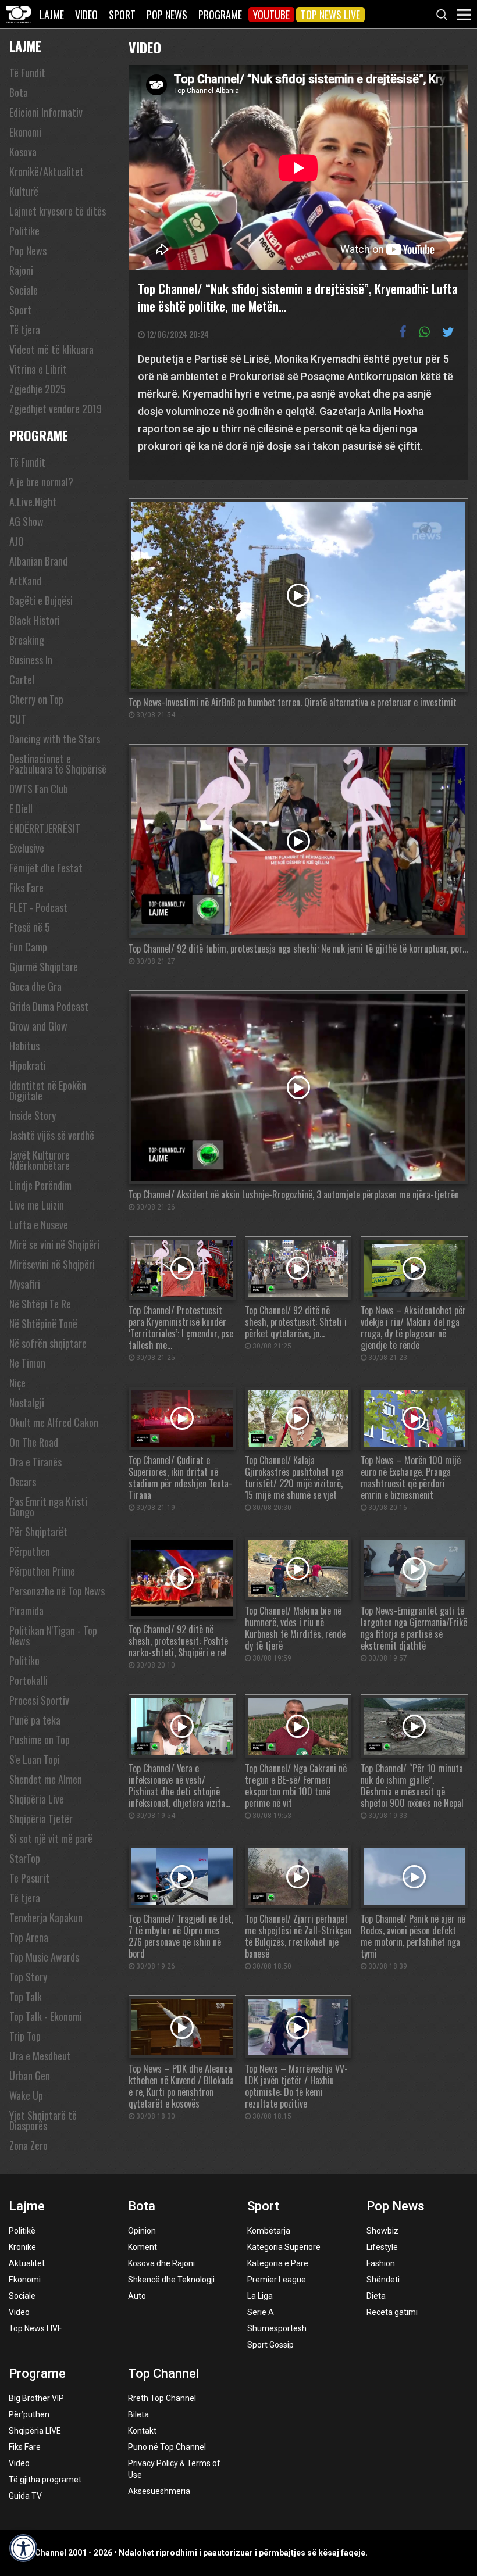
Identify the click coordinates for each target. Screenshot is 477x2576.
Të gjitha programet (45, 2480)
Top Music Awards (44, 1957)
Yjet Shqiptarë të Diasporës (43, 2120)
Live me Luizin (37, 1205)
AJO (17, 541)
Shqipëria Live (37, 1799)
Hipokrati (28, 1065)
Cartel (22, 679)
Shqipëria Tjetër (41, 1819)
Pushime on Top (40, 1740)
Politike (24, 231)
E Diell (21, 808)
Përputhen (30, 1551)
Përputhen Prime (42, 1571)
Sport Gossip (270, 2345)
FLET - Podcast (38, 907)
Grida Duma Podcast (49, 1006)
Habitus (24, 1046)
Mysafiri (25, 1284)
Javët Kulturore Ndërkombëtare (40, 1160)
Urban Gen (30, 2076)
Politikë (22, 2231)
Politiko (24, 1661)
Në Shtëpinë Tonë (43, 1323)
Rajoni (21, 270)
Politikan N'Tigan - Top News (53, 1636)
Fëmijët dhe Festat (46, 868)
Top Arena (29, 1937)
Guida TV (25, 2496)
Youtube (271, 15)
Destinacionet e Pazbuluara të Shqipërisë (58, 764)
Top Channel (163, 2373)
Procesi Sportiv (39, 1700)
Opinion (142, 2231)
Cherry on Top (36, 699)
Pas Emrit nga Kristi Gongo (48, 1507)
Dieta (376, 2296)
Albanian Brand (38, 561)
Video (86, 15)
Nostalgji (27, 1403)
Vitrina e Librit (38, 369)
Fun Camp (28, 947)
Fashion (381, 2263)
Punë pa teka (35, 1720)
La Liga (260, 2296)
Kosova (23, 152)
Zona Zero (29, 2145)
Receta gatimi (392, 2312)
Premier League (277, 2280)
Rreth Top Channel (162, 2398)
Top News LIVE (330, 15)
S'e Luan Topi (35, 1759)
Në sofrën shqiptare (48, 1343)
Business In (31, 660)
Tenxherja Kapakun (46, 1917)
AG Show (26, 521)
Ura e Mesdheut (40, 2056)
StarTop (25, 1858)
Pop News (167, 15)
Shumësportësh (277, 2328)
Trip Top (25, 2036)
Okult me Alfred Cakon (54, 1422)
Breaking (27, 640)
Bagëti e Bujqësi (41, 600)
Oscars (23, 1482)
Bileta (138, 2414)
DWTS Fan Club (39, 789)
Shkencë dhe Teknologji (171, 2280)
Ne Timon (27, 1363)
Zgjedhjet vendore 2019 (56, 409)
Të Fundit (27, 73)
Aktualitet (27, 2263)
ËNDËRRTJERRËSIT (45, 828)
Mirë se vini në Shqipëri (54, 1244)
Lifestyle (382, 2247)
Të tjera (25, 330)
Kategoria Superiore (284, 2247)
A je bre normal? (41, 482)
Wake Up (26, 2095)
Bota (19, 92)
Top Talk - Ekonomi (46, 2016)
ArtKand (25, 581)
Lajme (52, 15)
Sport (122, 15)
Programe (220, 15)
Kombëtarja (269, 2231)
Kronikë (22, 2247)
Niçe (17, 1383)
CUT (18, 719)
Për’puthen (29, 2414)
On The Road (34, 1442)
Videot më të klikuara (51, 349)
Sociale (24, 290)
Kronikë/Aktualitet (47, 171)
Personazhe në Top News (57, 1591)
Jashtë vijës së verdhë (52, 1135)
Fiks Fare (26, 888)
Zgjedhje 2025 (38, 389)
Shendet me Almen (46, 1779)
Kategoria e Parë (278, 2263)
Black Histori (35, 620)
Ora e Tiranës (35, 1462)
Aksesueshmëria (159, 2491)
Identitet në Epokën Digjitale (48, 1090)
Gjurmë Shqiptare (44, 967)
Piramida (26, 1611)
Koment (143, 2247)
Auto (137, 2296)
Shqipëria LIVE (35, 2431)
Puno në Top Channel (167, 2447)
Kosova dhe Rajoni (161, 2263)
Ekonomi (25, 132)
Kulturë (24, 191)
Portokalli (29, 1680)
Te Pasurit (29, 1878)
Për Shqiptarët (38, 1532)
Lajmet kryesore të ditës (58, 211)
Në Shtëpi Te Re (40, 1304)
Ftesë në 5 (30, 927)
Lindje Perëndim (40, 1185)
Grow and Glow (38, 1026)
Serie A (261, 2312)
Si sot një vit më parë (51, 1838)
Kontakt (142, 2431)
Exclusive (27, 848)
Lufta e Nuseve (39, 1225)
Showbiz (382, 2231)
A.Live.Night (33, 502)
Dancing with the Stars (55, 739)
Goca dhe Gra (35, 986)
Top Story (28, 1977)
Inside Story (33, 1115)
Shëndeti (383, 2280)
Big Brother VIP (36, 2398)
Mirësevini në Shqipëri (52, 1264)
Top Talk (26, 1997)
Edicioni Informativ (46, 112)
